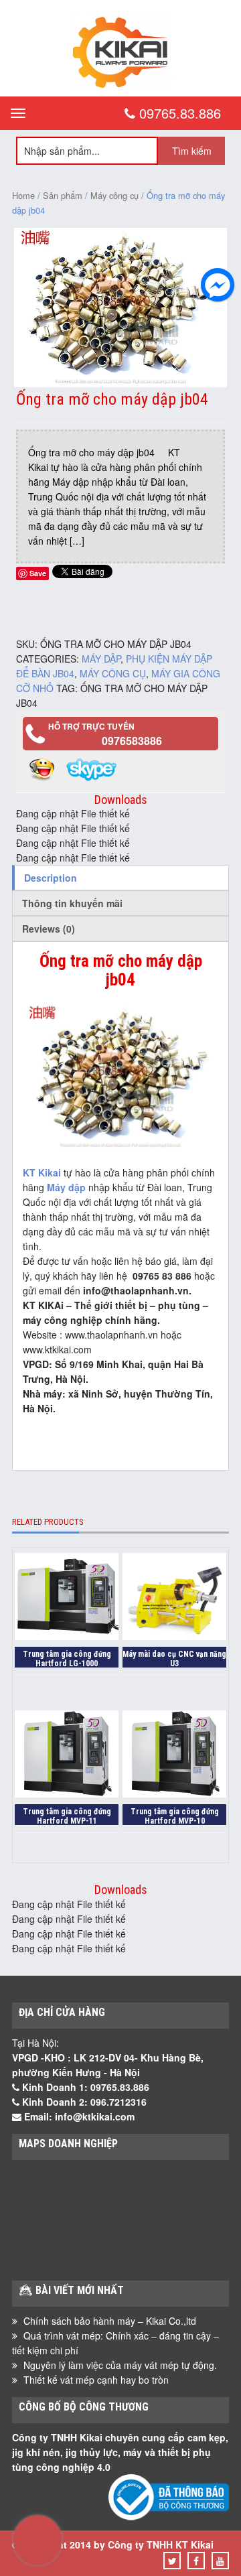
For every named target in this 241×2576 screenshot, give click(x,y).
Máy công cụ (114, 195)
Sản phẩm (63, 195)
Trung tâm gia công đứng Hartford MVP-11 (67, 1816)
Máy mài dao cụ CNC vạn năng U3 (174, 1658)
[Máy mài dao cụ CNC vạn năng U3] (174, 1598)
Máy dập (101, 659)
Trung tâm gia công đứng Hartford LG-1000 (67, 1658)
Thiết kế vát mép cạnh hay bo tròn (96, 2380)
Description (51, 878)
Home (23, 195)
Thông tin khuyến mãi (72, 903)
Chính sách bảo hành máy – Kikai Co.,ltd (110, 2321)
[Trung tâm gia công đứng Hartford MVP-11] (67, 1756)
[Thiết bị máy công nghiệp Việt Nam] (121, 86)
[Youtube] (220, 2561)
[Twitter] (172, 2561)
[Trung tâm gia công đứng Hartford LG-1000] (67, 1598)
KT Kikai (42, 1172)
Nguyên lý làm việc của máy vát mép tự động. (120, 2365)
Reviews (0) (49, 929)
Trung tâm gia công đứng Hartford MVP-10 (175, 1816)
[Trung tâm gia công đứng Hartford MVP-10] (174, 1756)
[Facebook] (196, 2561)
